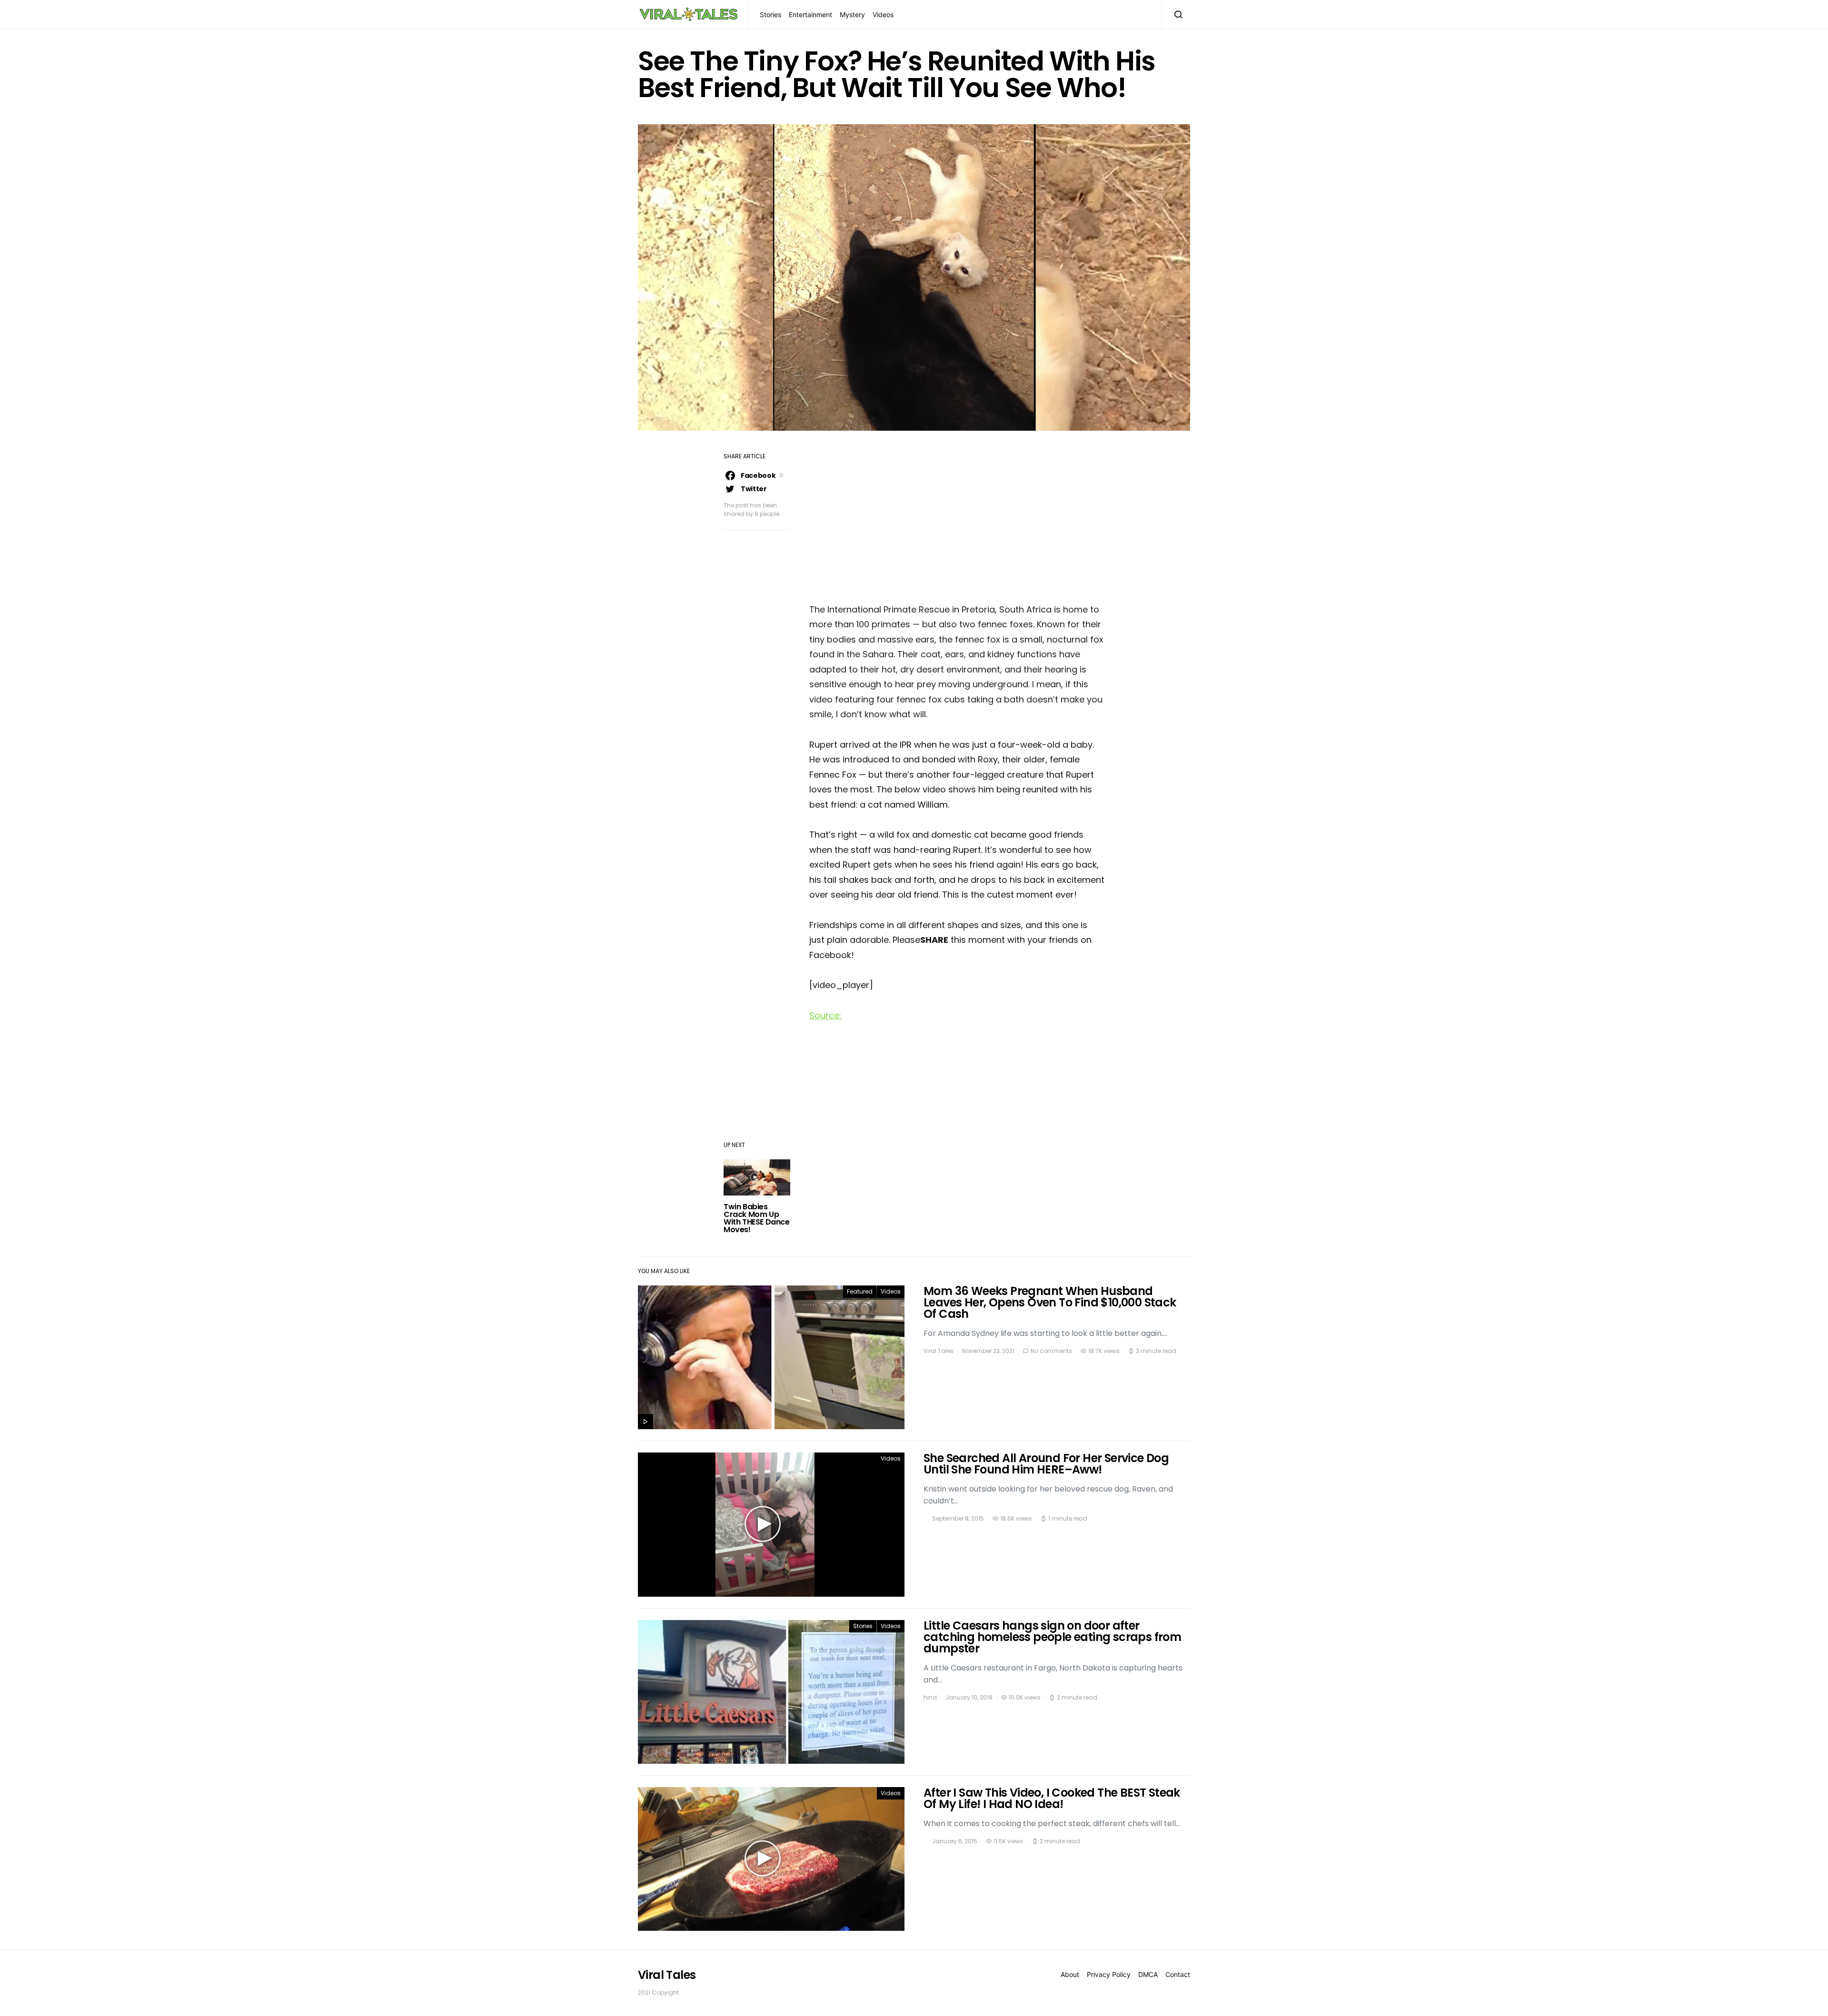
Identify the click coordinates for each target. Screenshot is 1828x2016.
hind (930, 1697)
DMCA (1148, 1974)
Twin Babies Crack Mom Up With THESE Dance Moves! (757, 1218)
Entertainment (810, 15)
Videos (883, 15)
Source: (825, 1015)
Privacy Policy (1109, 1974)
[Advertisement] (957, 520)
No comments (1051, 1351)
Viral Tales (939, 1351)
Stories (770, 15)
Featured (860, 1291)
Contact (1178, 1974)
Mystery (852, 15)
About (1070, 1974)
